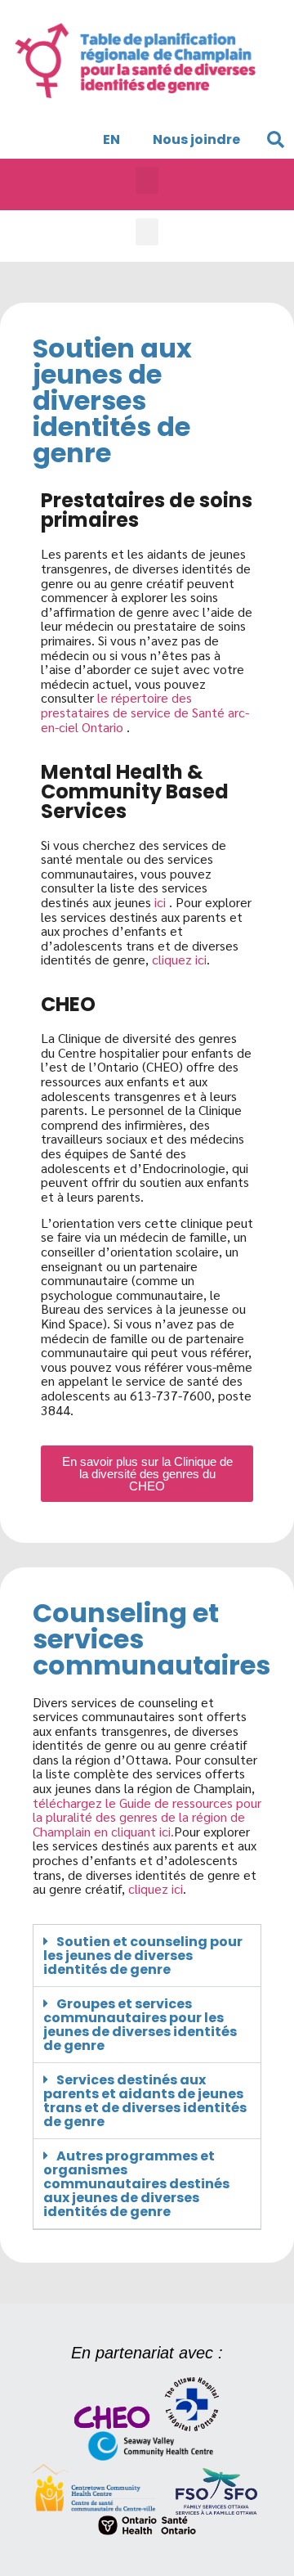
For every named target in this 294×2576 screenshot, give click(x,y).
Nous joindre (196, 139)
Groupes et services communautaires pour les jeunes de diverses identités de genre (140, 2025)
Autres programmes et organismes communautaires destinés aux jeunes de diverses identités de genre (136, 2184)
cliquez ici (179, 959)
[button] (275, 140)
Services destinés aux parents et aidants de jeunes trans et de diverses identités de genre (145, 2101)
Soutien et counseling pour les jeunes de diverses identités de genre (143, 1956)
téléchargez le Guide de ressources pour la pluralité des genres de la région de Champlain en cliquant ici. (147, 1817)
